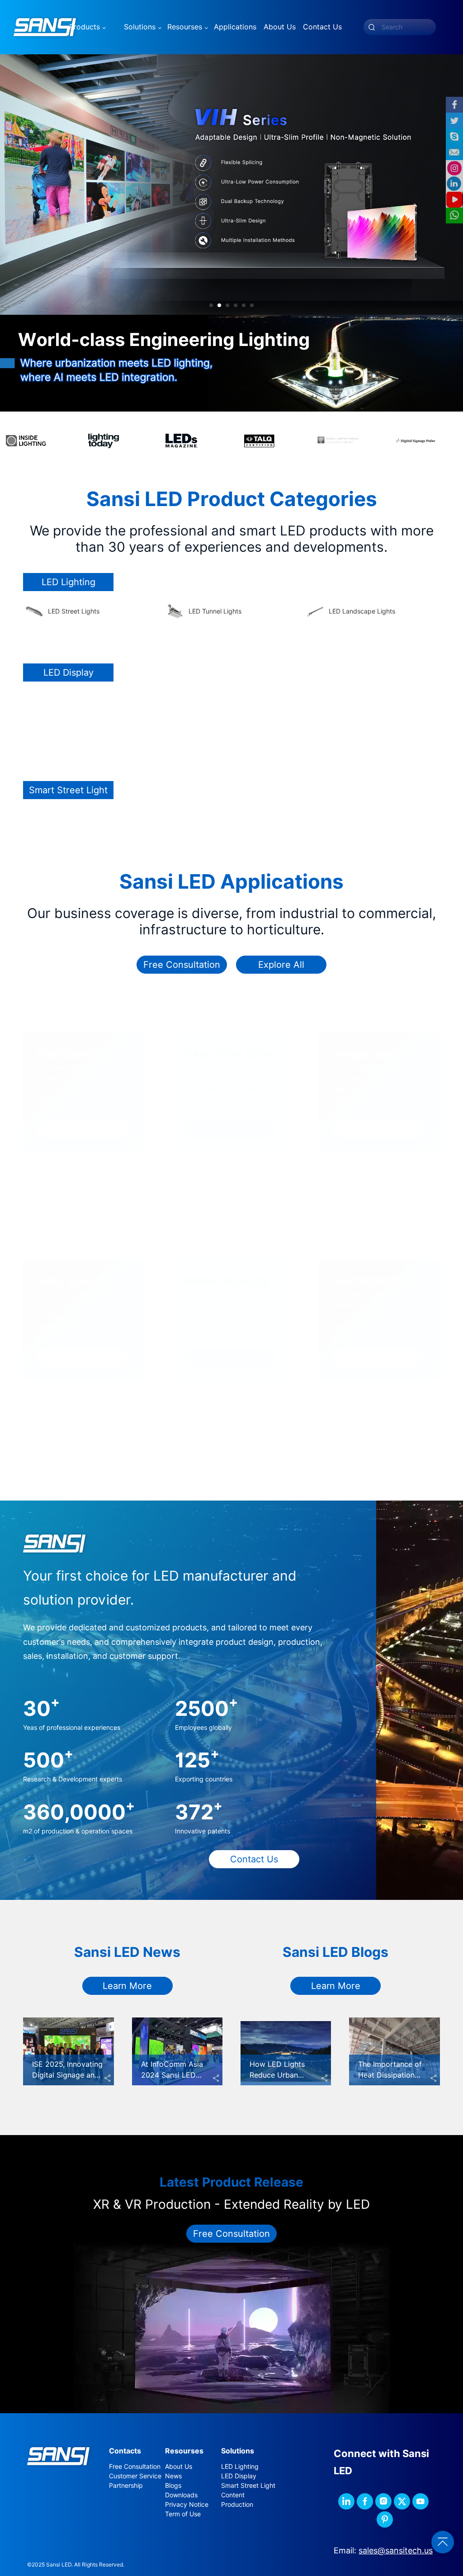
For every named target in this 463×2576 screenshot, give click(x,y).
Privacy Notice (187, 2505)
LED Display (239, 2476)
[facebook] (365, 2501)
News (173, 2476)
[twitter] (402, 2501)
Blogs (173, 2486)
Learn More (127, 1986)
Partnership (126, 2486)
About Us (179, 2467)
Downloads (181, 2495)
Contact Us (254, 1859)
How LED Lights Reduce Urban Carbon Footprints (281, 2075)
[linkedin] (346, 2501)
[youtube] (420, 2501)
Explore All (281, 965)
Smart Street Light (248, 2486)
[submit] (372, 27)
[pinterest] (385, 2519)
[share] (108, 2079)
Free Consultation (182, 965)
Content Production (237, 2500)
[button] (211, 305)
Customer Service (135, 2476)
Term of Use (183, 2514)
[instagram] (383, 2501)
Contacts (125, 2451)
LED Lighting (240, 2467)
